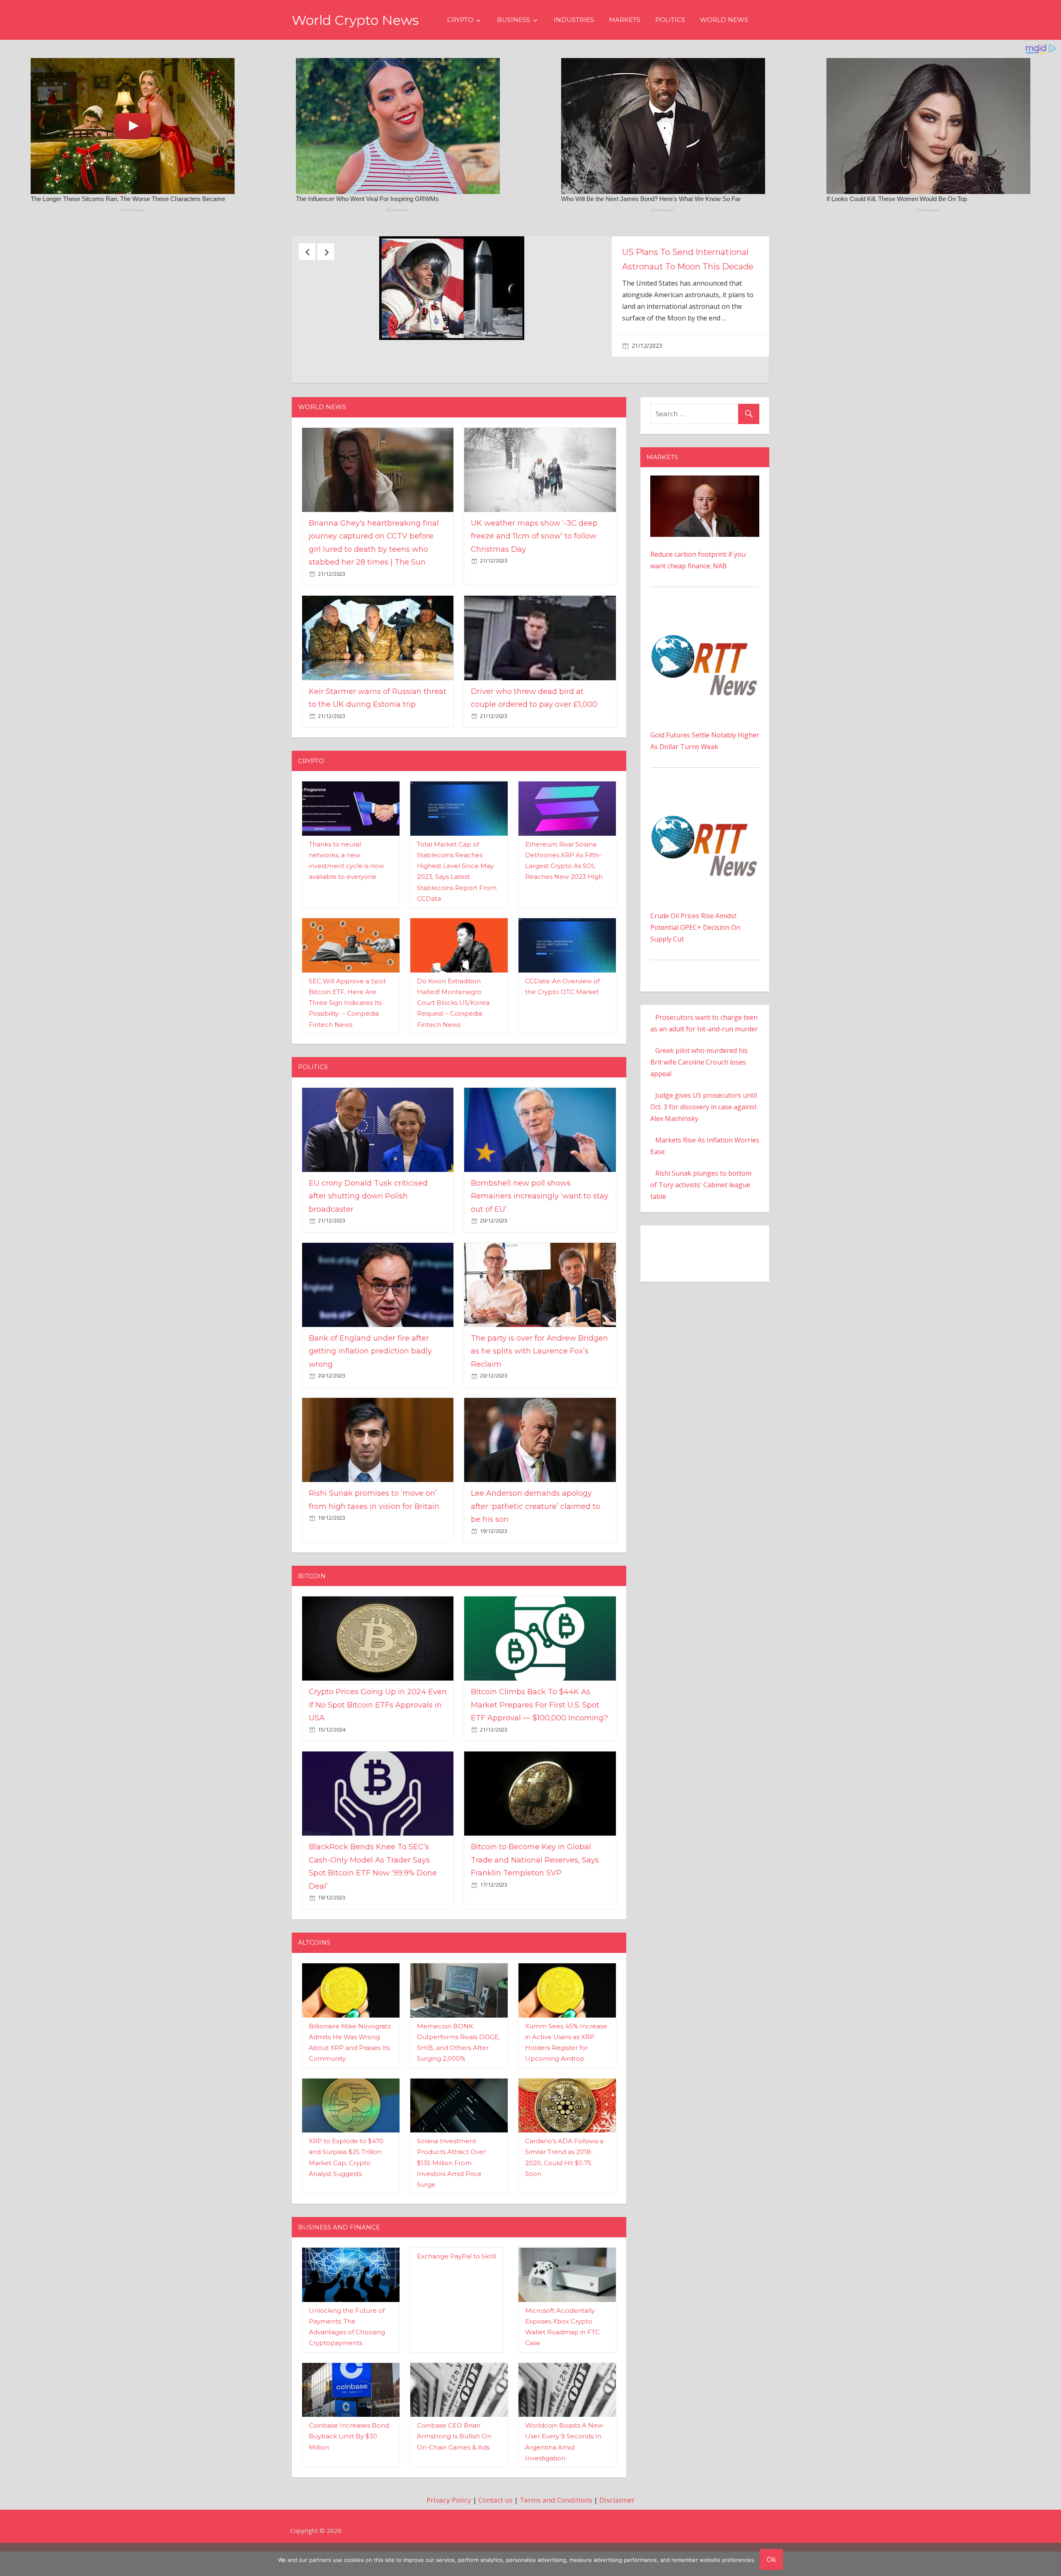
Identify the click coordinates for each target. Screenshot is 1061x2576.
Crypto (460, 20)
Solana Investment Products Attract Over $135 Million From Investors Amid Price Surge (451, 2177)
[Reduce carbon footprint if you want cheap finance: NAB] (705, 496)
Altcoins (314, 1957)
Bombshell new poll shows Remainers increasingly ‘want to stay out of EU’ (540, 1210)
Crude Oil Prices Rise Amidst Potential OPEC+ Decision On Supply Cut (695, 942)
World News (724, 20)
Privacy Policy (449, 2514)
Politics (670, 20)
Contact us (495, 2514)
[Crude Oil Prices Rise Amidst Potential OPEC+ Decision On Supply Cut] (705, 809)
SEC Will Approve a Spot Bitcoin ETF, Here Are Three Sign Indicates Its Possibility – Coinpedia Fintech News (347, 1017)
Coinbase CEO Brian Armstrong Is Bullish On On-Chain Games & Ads (454, 2450)
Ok (771, 2559)
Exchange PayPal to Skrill (457, 2270)
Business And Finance (339, 2241)
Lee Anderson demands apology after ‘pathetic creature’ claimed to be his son (535, 1520)
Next (326, 252)
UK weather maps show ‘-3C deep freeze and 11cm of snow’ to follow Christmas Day (534, 550)
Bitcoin (312, 1590)
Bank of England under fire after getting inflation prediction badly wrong (370, 1365)
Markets (625, 20)
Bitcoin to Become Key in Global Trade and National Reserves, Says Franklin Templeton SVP (535, 1874)
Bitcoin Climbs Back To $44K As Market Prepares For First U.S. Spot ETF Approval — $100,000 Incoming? (539, 1719)
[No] (1051, 2559)
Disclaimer (617, 2514)
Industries (574, 20)
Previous (307, 252)
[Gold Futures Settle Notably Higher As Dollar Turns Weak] (705, 628)
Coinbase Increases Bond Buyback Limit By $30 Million (349, 2450)
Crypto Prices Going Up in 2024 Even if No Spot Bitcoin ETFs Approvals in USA (378, 1719)
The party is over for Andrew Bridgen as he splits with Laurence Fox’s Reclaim (539, 1365)
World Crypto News (355, 20)
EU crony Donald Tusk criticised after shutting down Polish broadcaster (368, 1210)
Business (514, 20)
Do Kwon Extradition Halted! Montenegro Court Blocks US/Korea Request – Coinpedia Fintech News (453, 1017)
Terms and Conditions (556, 2514)
